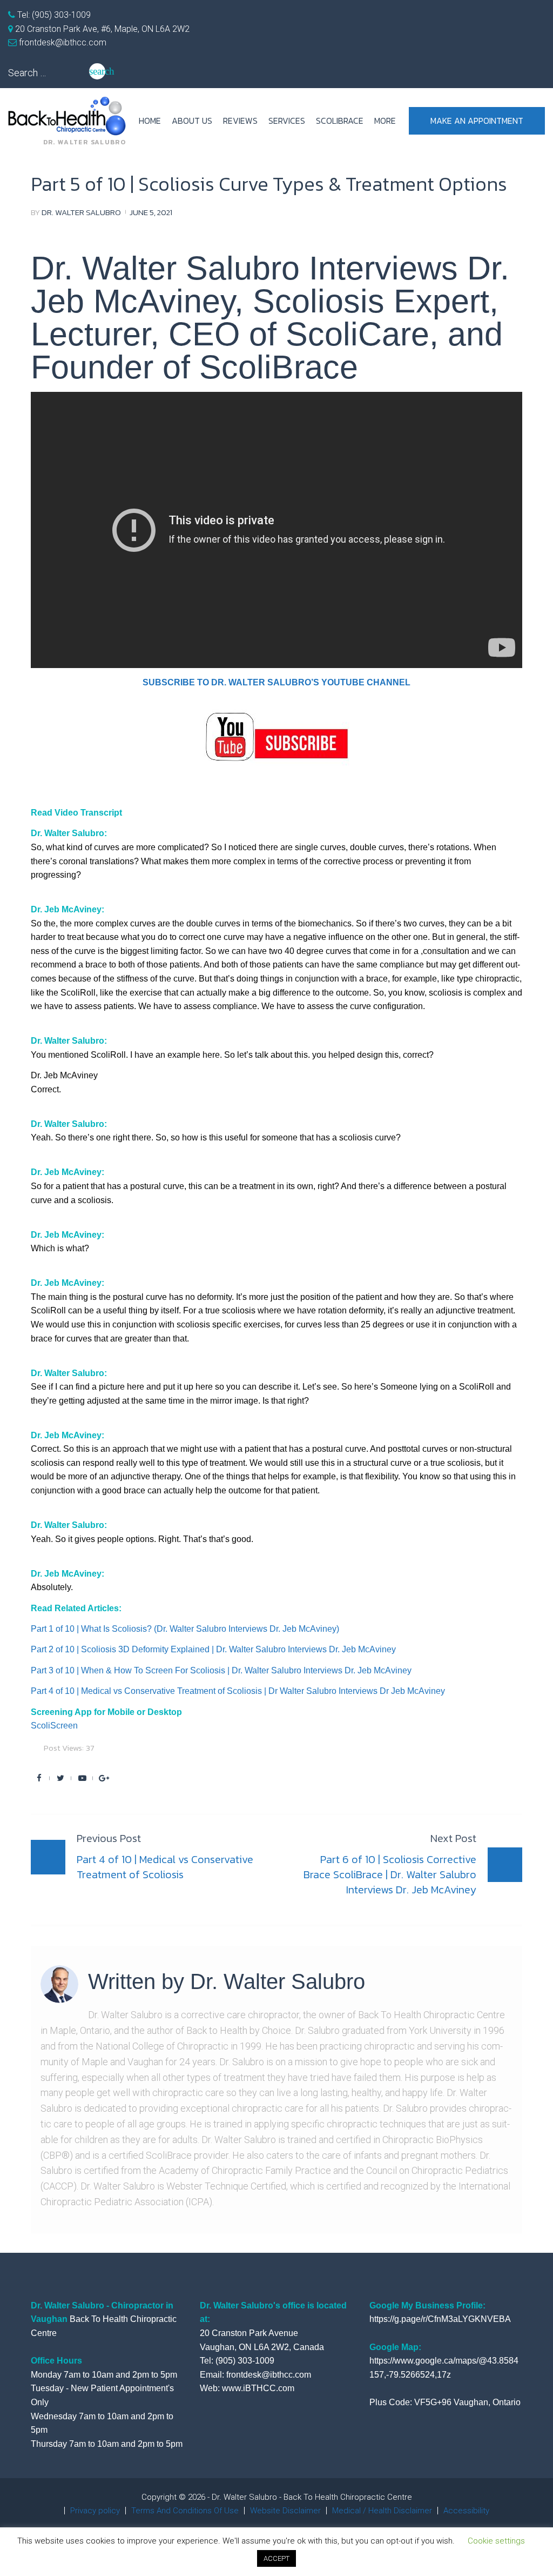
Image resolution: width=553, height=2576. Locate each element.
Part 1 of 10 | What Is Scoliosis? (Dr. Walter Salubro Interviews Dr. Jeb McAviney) (185, 1629)
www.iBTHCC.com (258, 2388)
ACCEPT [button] (276, 2558)
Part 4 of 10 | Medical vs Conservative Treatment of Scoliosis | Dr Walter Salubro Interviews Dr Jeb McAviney (238, 1691)
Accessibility (466, 2511)
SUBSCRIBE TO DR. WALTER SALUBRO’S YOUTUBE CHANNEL (276, 682)
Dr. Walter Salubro (81, 212)
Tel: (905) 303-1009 (53, 15)
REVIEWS (240, 121)
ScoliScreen (54, 1726)
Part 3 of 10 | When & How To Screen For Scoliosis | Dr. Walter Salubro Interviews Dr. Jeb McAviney (221, 1670)
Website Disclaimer (285, 2511)
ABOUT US (192, 121)
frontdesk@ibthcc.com (62, 42)
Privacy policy (95, 2511)
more (385, 121)
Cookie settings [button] (496, 2541)
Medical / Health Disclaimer (382, 2511)
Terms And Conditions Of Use (185, 2511)
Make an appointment (477, 121)
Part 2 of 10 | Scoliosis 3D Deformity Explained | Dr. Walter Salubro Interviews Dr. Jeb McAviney (213, 1649)
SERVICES (287, 121)
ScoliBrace (340, 121)
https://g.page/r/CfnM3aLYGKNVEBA (440, 2319)
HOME (150, 121)
